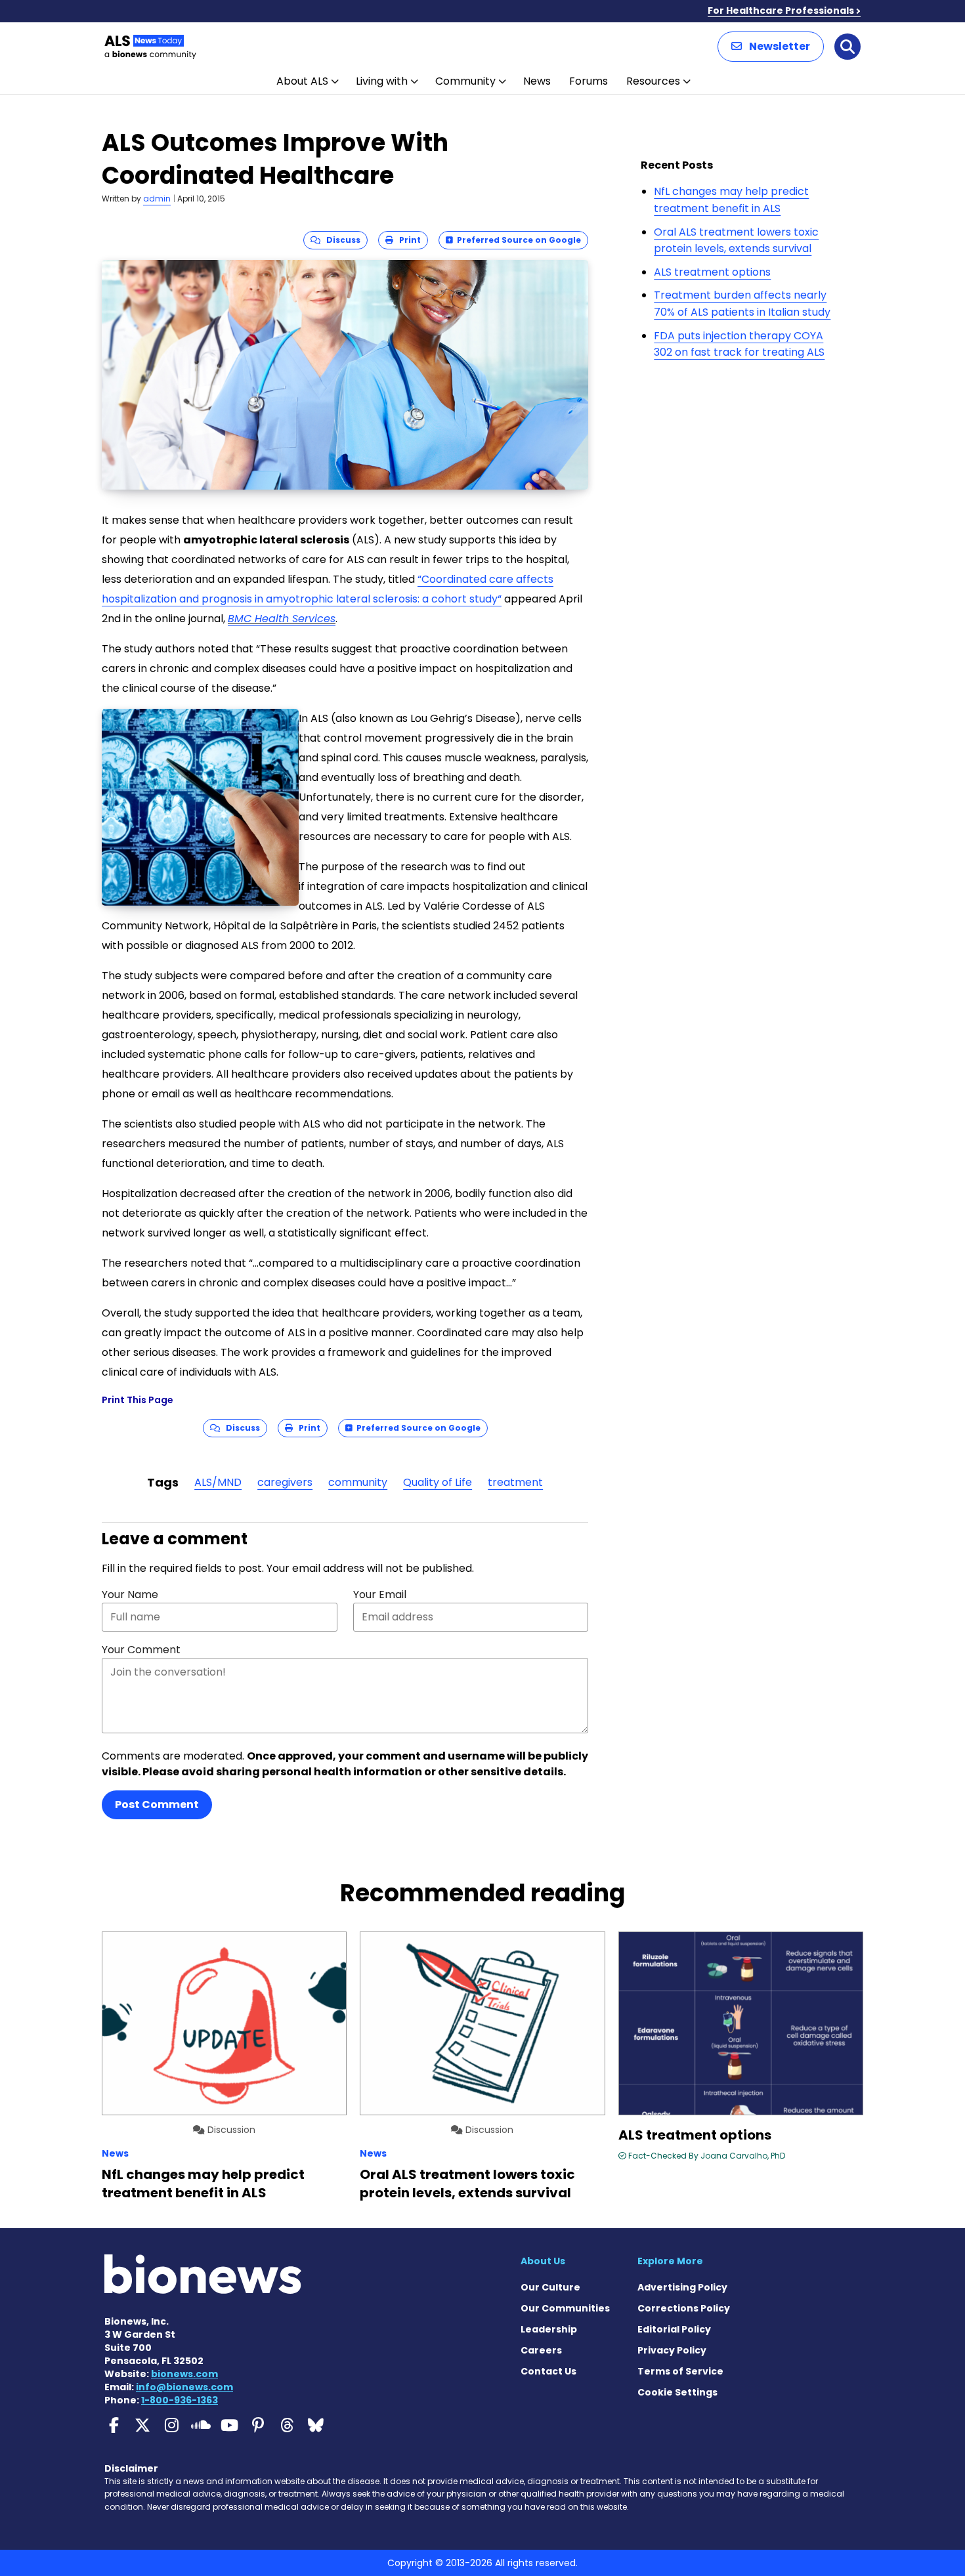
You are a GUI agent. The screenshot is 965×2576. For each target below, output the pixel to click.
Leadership (549, 2329)
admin (157, 199)
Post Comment (157, 1805)
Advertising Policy (682, 2287)
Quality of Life (438, 1482)
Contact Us (548, 2371)
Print (407, 240)
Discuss (340, 240)
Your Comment (141, 1650)
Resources (653, 81)
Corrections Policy (684, 2308)
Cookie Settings (677, 2392)
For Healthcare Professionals (781, 11)
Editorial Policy (674, 2329)
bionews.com (184, 2374)
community (358, 1482)
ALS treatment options (712, 272)
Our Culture (550, 2287)
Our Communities (565, 2308)
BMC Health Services (282, 619)
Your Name (130, 1594)
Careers (541, 2350)
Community (465, 81)
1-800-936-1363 (180, 2400)
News (537, 81)
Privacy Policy (672, 2350)
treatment (515, 1482)
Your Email (380, 1594)
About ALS (302, 81)
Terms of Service (680, 2371)
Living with (382, 81)
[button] (771, 47)
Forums (589, 81)
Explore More (670, 2261)
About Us (543, 2261)
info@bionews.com (184, 2387)
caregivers (285, 1482)
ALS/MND (218, 1482)
